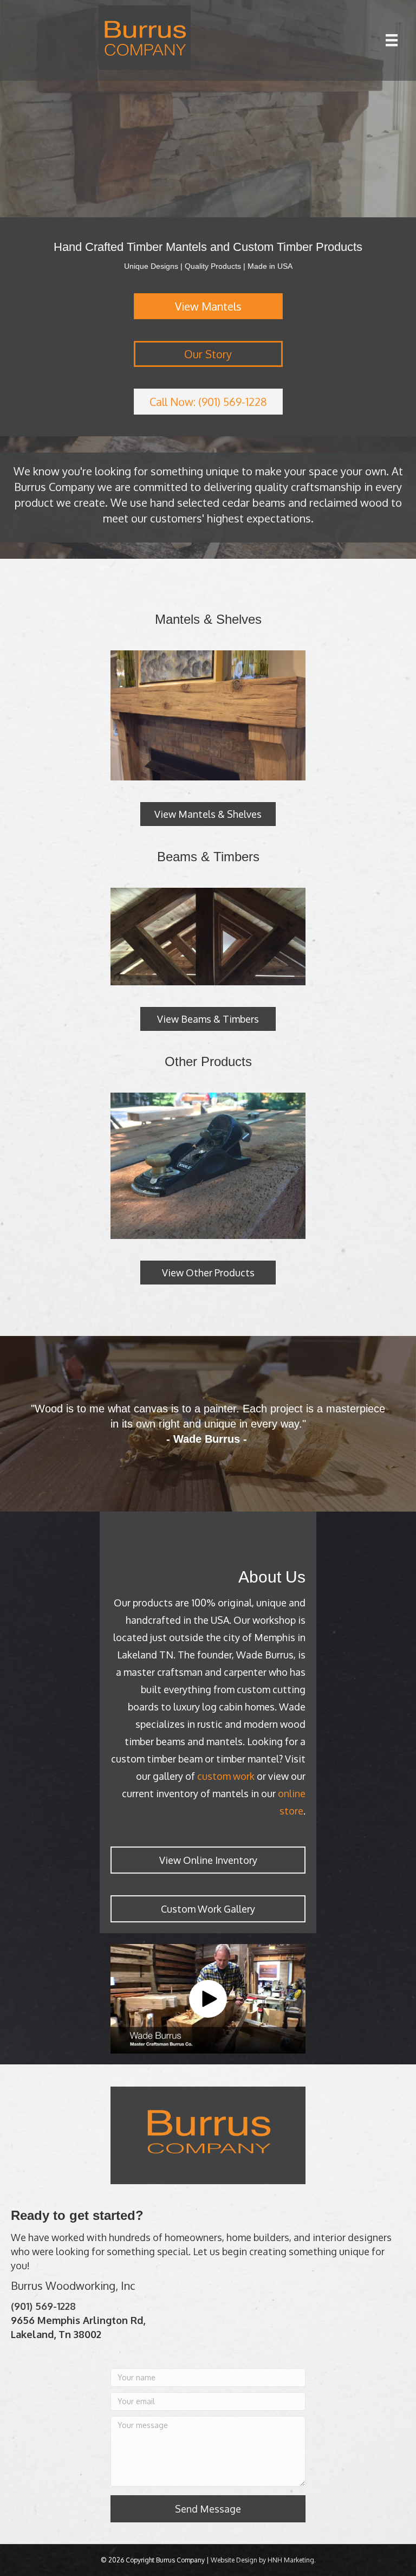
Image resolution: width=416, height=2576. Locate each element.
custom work (226, 1776)
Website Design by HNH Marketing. (263, 2560)
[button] (208, 1999)
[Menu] (392, 40)
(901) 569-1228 (43, 2306)
